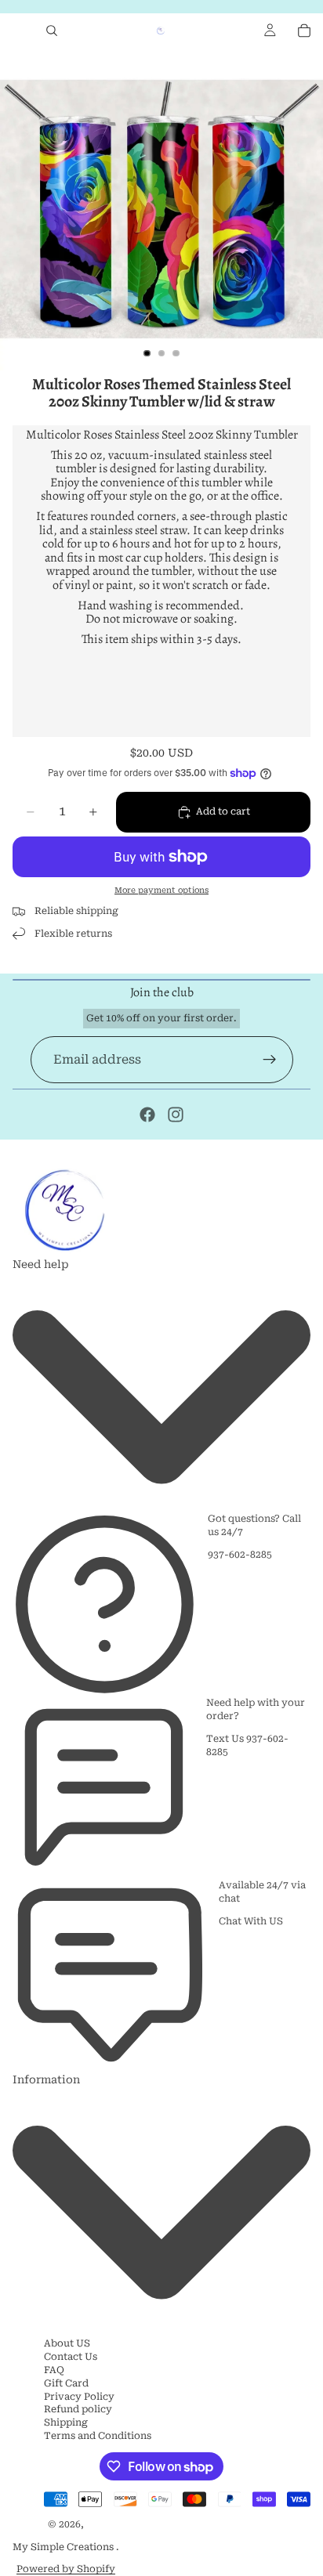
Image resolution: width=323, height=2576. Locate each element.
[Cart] (304, 31)
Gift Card (66, 2383)
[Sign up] (270, 1060)
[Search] (52, 31)
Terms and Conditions (98, 2436)
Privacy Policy (79, 2397)
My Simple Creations (64, 2547)
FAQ (54, 2370)
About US (67, 2343)
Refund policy (78, 2409)
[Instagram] (176, 1115)
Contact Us (71, 2357)
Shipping (66, 2422)
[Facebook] (147, 1115)
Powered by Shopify (66, 2569)
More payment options (161, 890)
